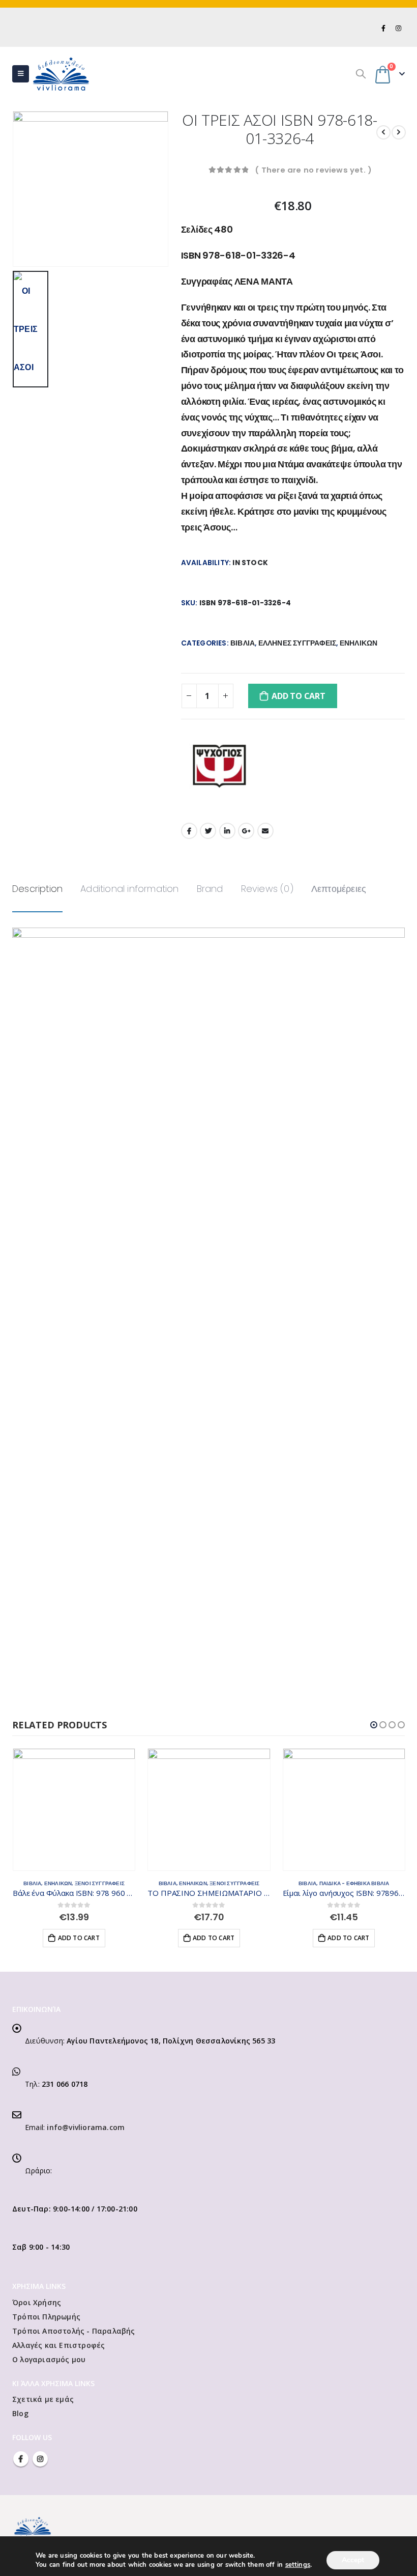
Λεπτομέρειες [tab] (339, 889)
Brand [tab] (210, 889)
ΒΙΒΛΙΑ (243, 643)
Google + (246, 831)
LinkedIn (227, 831)
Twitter (208, 831)
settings (298, 2565)
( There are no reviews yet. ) (313, 170)
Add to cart (298, 696)
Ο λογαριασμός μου (49, 2359)
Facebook (189, 831)
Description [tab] (37, 889)
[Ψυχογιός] (219, 766)
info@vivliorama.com (86, 2127)
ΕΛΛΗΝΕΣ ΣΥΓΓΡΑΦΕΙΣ (297, 643)
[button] (374, 1725)
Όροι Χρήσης (37, 2302)
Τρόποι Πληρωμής (46, 2317)
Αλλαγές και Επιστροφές (58, 2345)
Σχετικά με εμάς (43, 2399)
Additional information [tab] (129, 889)
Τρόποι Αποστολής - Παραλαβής (74, 2331)
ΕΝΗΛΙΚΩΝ (359, 643)
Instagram (40, 2459)
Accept (353, 2560)
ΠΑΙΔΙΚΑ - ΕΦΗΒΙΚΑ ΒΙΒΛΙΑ (219, 1883)
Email (265, 831)
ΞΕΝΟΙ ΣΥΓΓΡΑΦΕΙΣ (99, 1883)
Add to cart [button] (78, 1938)
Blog (20, 2413)
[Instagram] (398, 28)
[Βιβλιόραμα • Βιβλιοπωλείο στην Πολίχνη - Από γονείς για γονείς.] (61, 74)
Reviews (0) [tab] (267, 889)
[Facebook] (384, 28)
